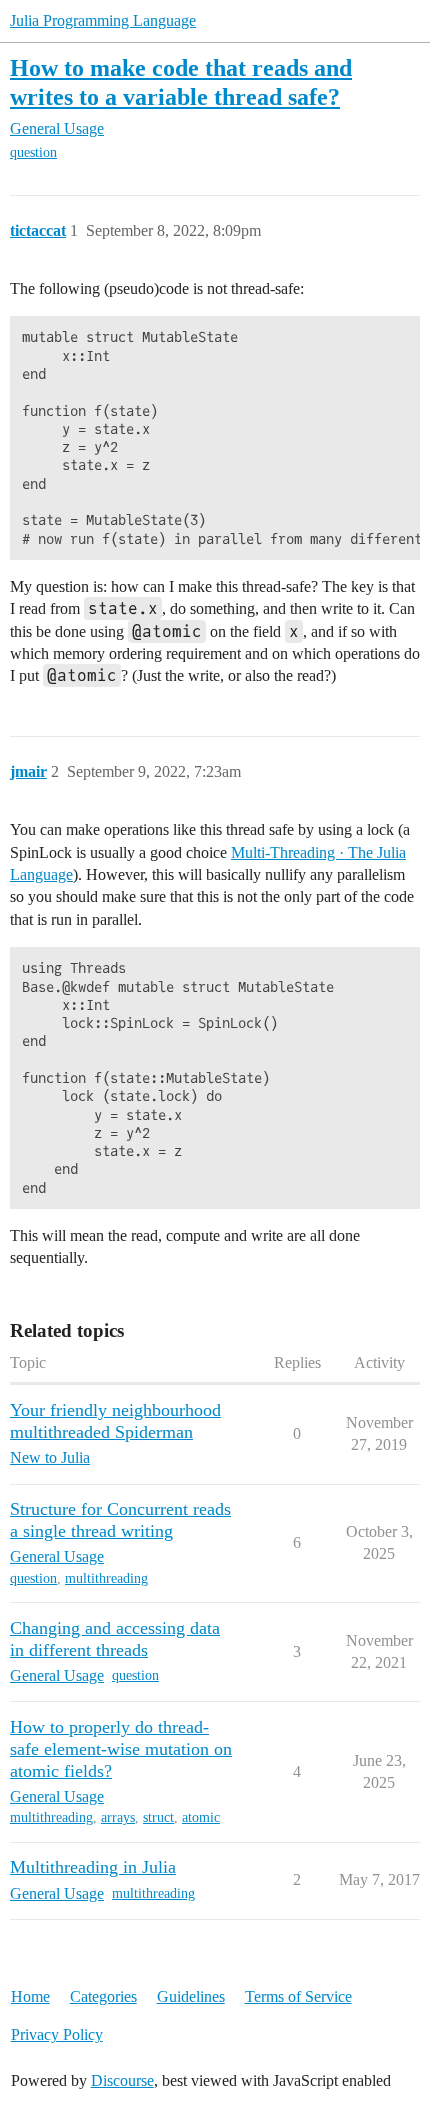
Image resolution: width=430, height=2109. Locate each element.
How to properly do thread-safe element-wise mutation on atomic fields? (121, 1749)
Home (30, 1996)
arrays (118, 1817)
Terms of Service (298, 1996)
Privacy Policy (57, 2034)
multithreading (106, 1578)
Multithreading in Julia (93, 1867)
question (33, 152)
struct (158, 1817)
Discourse (122, 2080)
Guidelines (191, 1996)
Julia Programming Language (103, 20)
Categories (103, 1996)
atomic (201, 1817)
